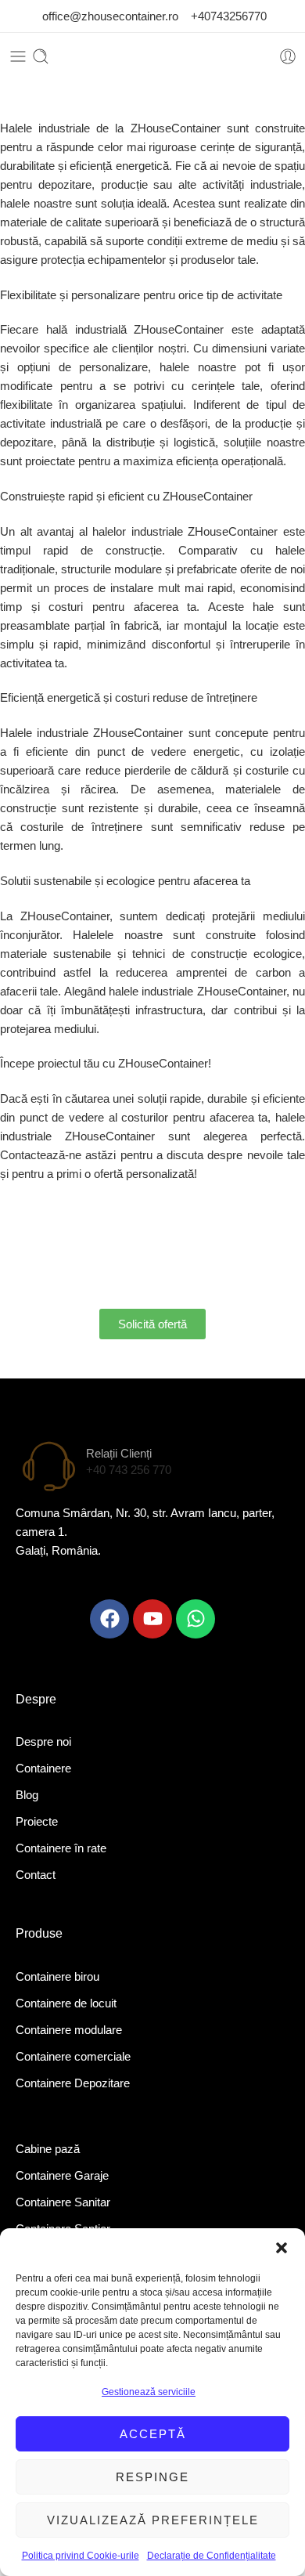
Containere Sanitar (63, 2202)
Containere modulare (69, 2030)
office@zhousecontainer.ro (112, 16)
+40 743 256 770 (129, 1470)
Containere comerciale (73, 2056)
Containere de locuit (66, 2003)
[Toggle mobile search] (41, 56)
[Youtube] (152, 1619)
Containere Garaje (62, 2175)
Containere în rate (61, 1848)
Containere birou (57, 1976)
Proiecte (37, 1821)
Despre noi (43, 1741)
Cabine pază (48, 2149)
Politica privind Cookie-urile (81, 2556)
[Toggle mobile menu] (18, 56)
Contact (36, 1875)
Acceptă (153, 2434)
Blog (27, 1795)
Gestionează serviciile (149, 2392)
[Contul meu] (288, 56)
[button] (282, 2248)
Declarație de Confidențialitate (212, 2556)
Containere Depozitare (73, 2083)
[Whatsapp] (196, 1619)
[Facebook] (109, 1619)
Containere (43, 1768)
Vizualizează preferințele (153, 2520)
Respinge (152, 2477)
